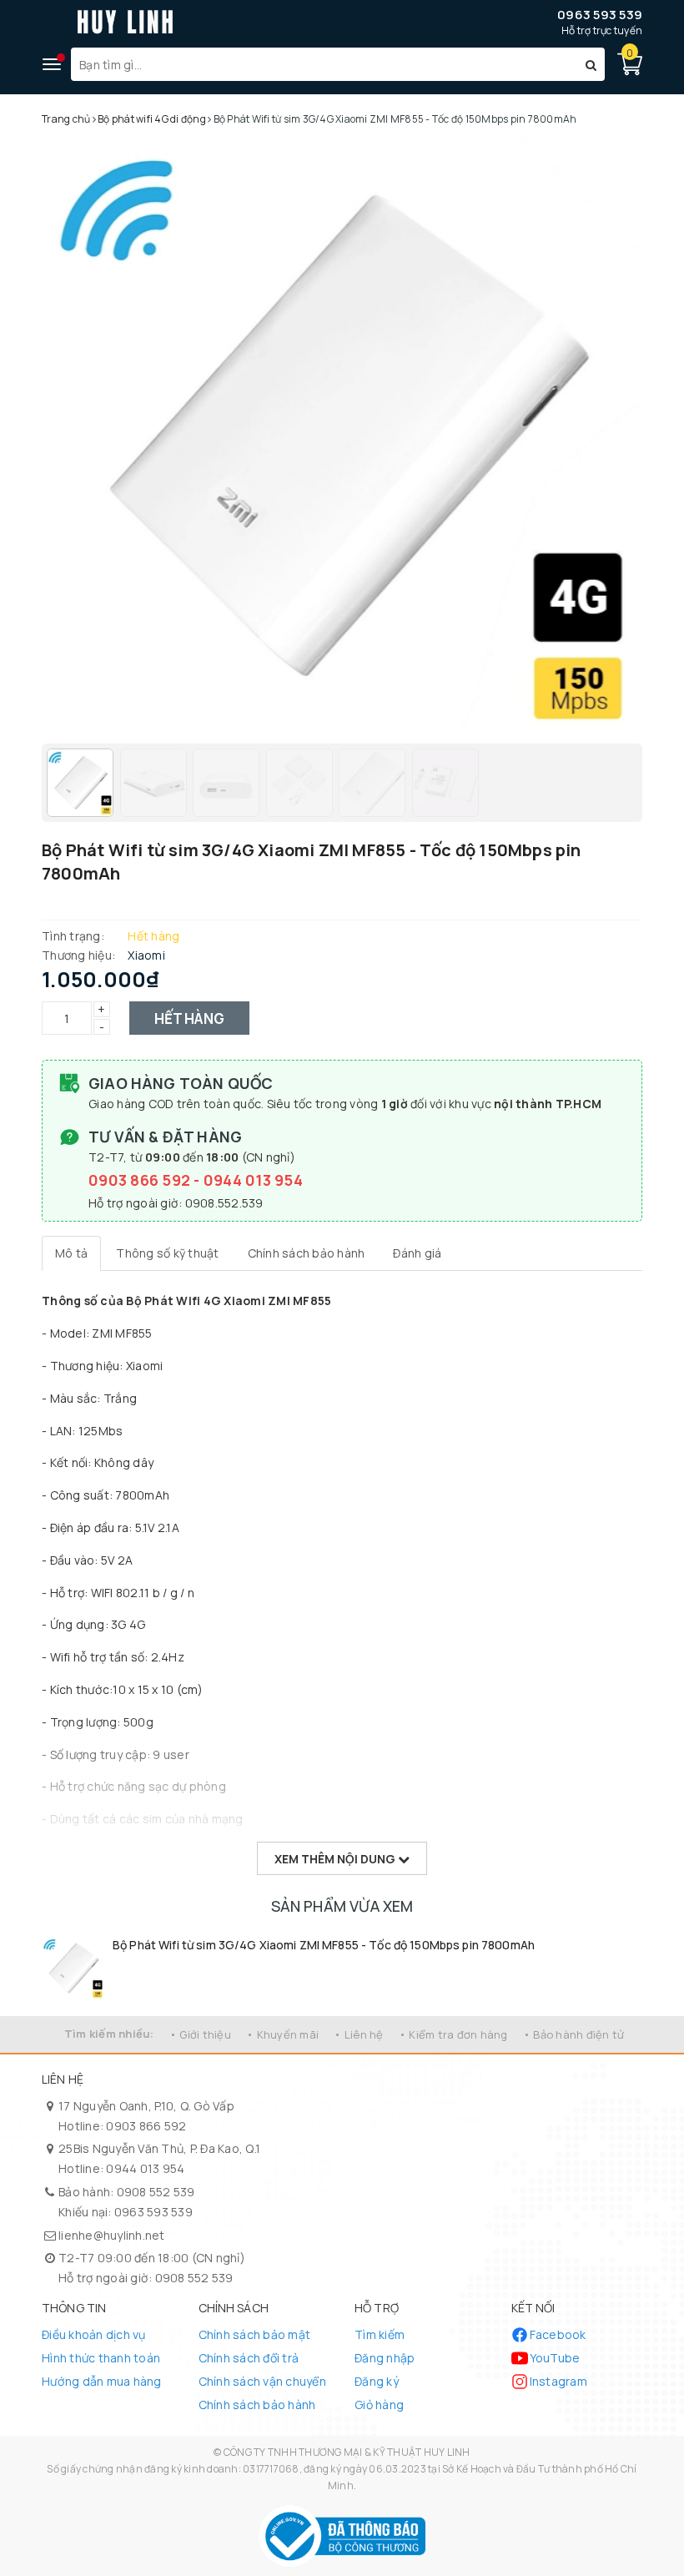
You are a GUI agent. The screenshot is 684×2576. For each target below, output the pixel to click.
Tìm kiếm (380, 2334)
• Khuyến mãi (282, 2034)
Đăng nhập (385, 2358)
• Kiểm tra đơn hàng (453, 2034)
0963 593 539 (600, 15)
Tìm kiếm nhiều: (109, 2034)
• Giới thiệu (200, 2034)
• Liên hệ (358, 2034)
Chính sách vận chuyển (262, 2381)
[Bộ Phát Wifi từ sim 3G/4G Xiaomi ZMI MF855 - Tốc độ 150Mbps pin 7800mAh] (73, 1968)
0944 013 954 (253, 1180)
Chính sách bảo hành (257, 2405)
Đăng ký (377, 2381)
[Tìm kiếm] (591, 64)
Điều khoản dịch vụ (94, 2334)
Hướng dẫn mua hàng (102, 2381)
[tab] (71, 1253)
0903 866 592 (141, 1180)
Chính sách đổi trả (249, 2358)
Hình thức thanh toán (101, 2358)
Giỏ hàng (379, 2405)
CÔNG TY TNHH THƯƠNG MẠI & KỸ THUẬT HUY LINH (347, 2452)
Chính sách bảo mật (255, 2334)
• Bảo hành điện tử (574, 2034)
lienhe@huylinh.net (112, 2235)
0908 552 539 (156, 2192)
